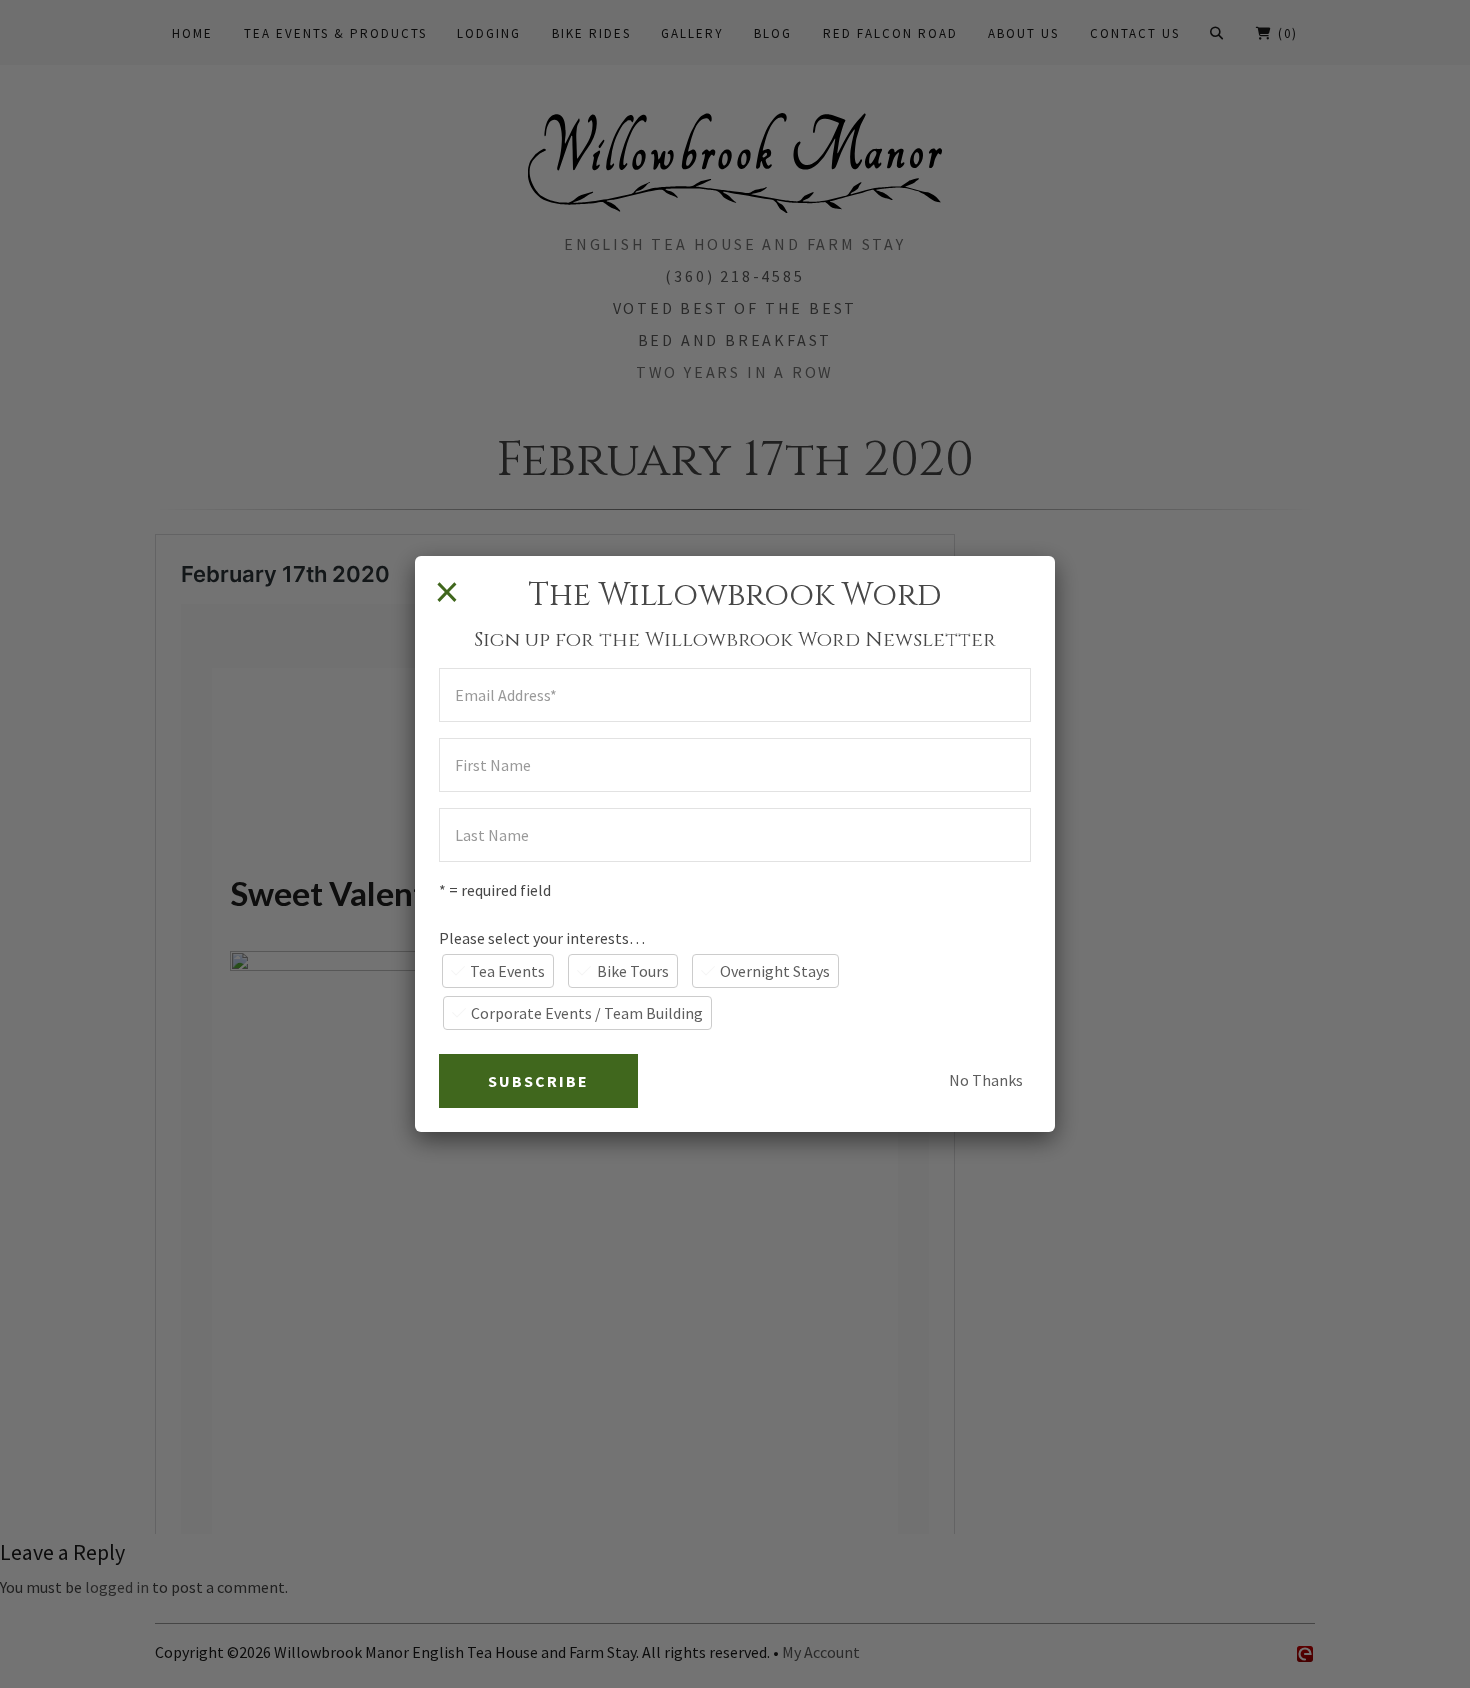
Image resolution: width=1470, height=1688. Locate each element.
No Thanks (986, 1080)
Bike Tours (633, 971)
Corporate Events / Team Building (587, 1013)
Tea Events (507, 971)
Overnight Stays (775, 971)
